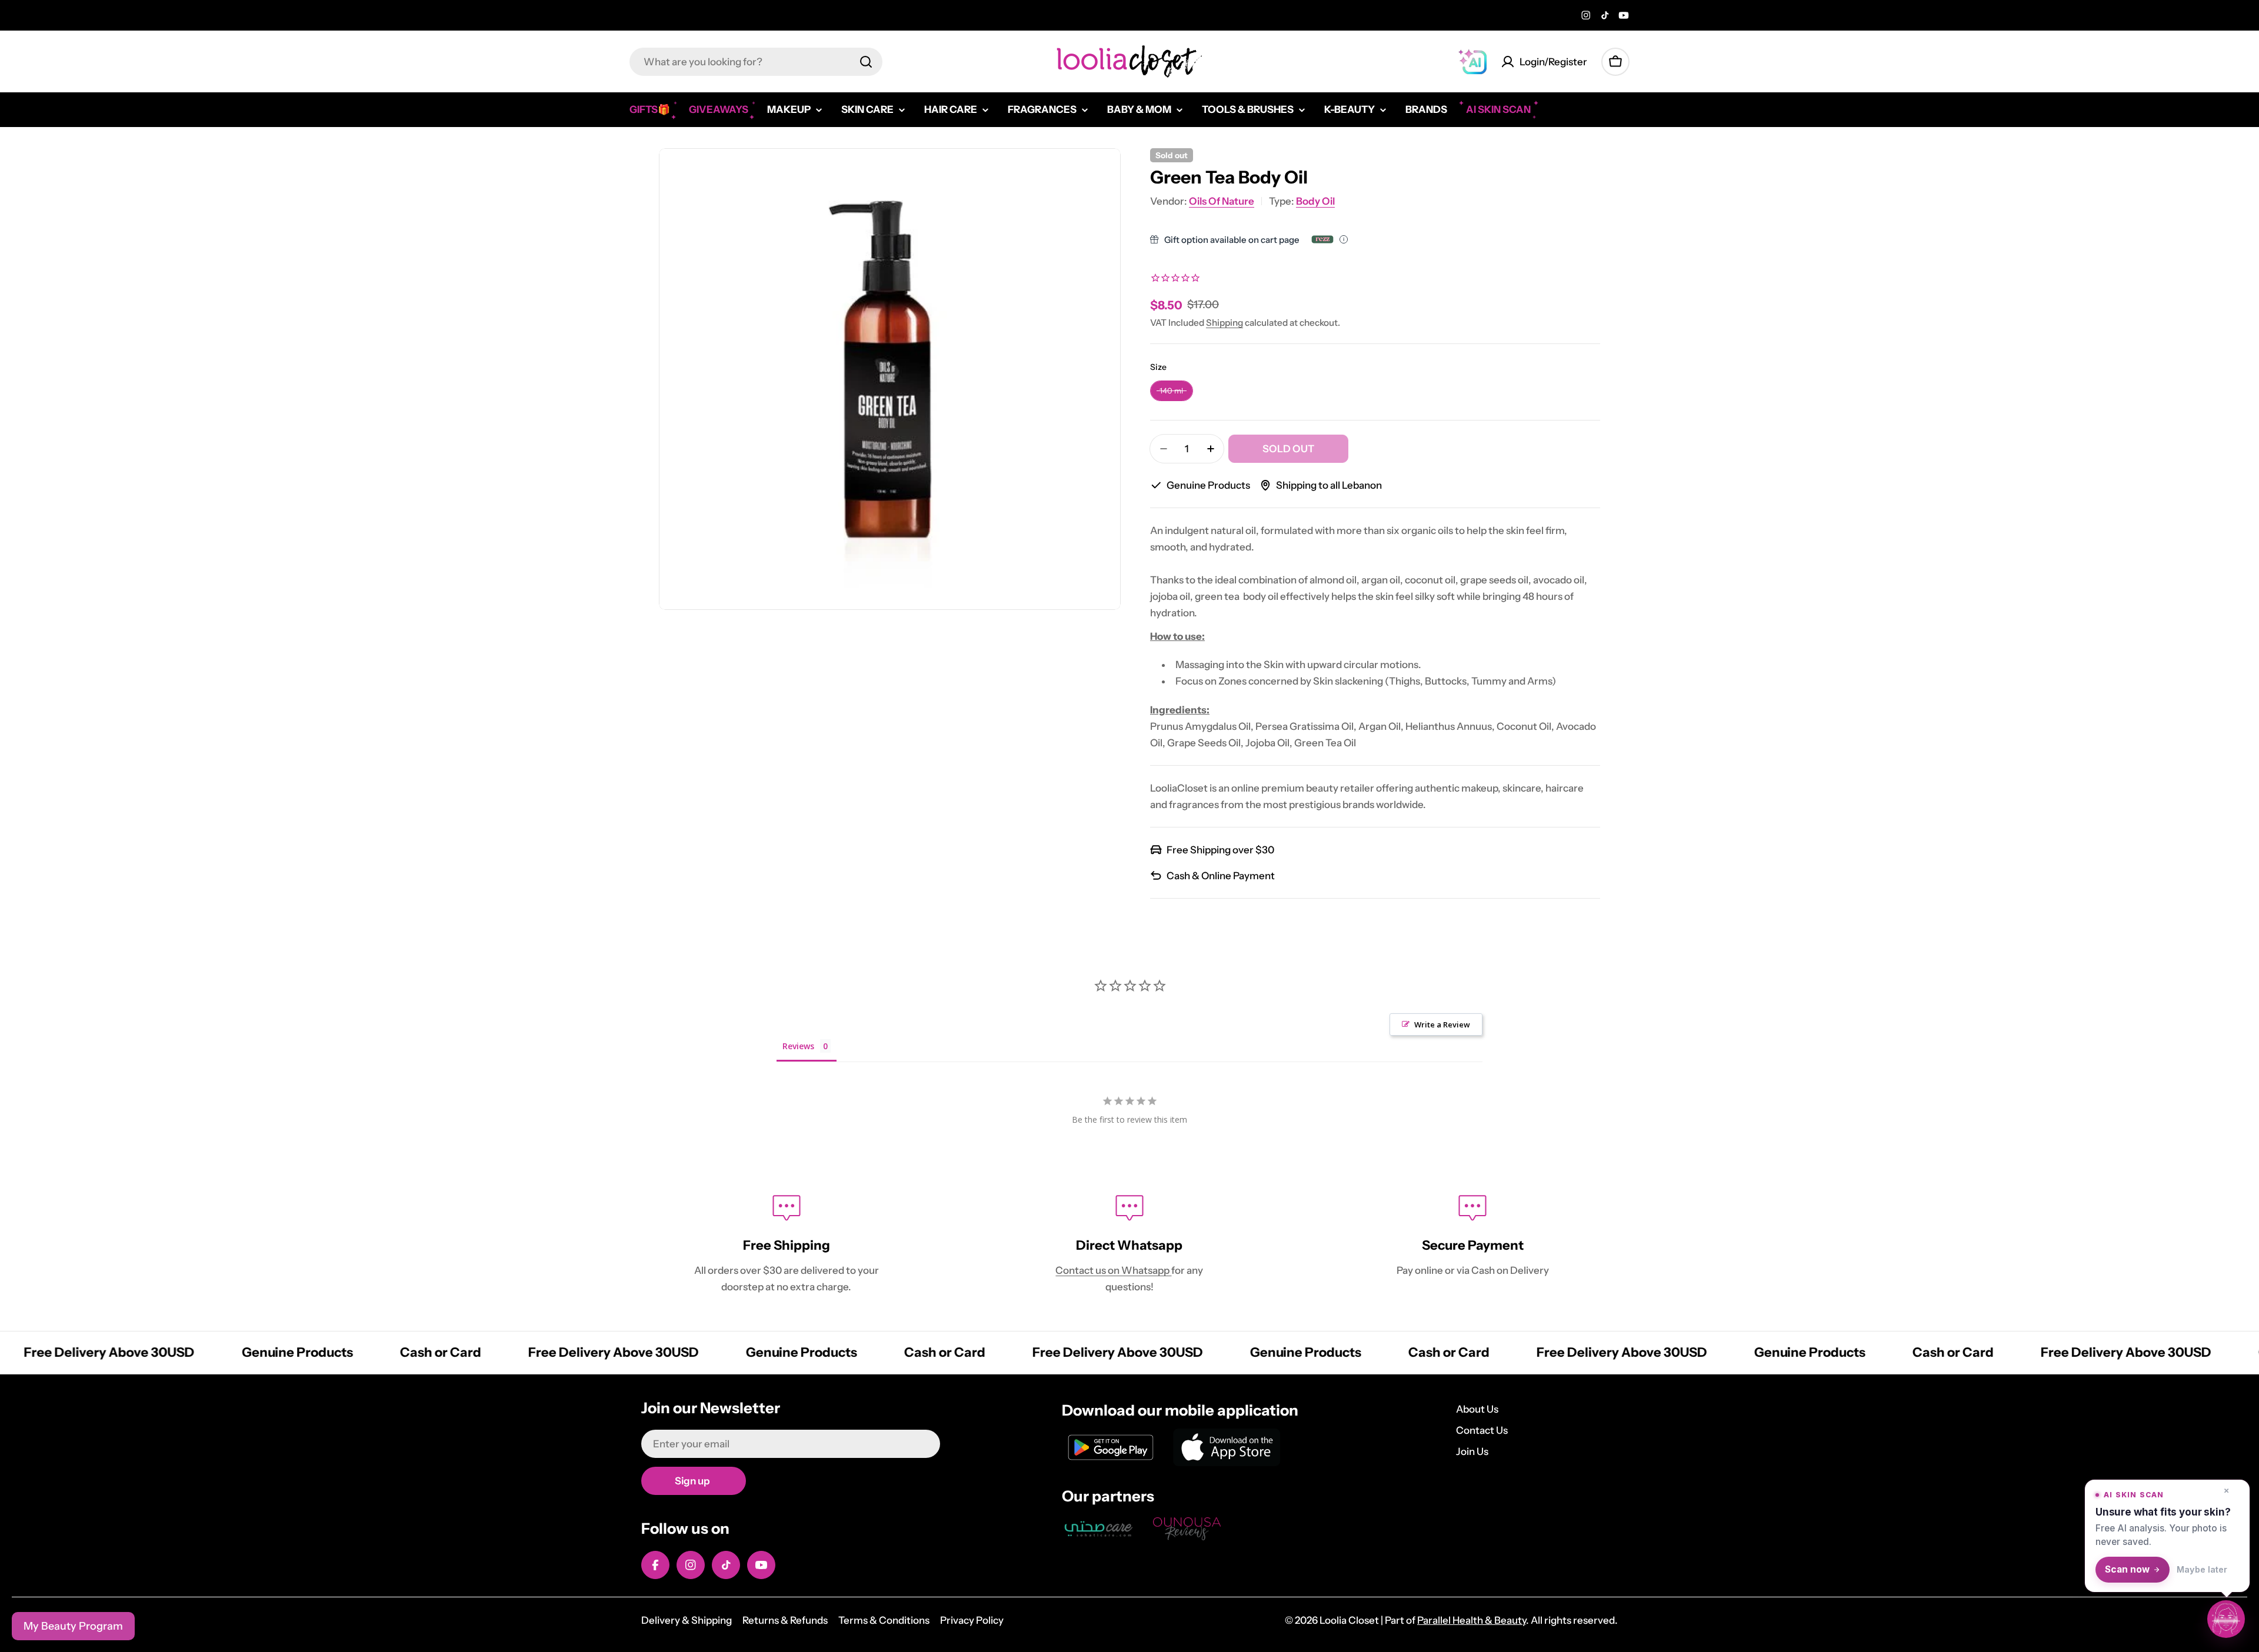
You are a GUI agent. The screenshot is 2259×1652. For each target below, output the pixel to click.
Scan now (2127, 1569)
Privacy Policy (972, 1620)
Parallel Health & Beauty (1472, 1620)
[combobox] (756, 62)
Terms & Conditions (884, 1620)
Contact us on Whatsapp (1113, 1270)
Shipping (1225, 323)
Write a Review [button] (1442, 1024)
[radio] (1172, 391)
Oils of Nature (1222, 201)
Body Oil (1315, 201)
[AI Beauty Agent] (1472, 62)
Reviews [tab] (798, 1046)
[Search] (866, 62)
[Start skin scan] (2226, 1617)
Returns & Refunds (785, 1620)
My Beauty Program (73, 1626)
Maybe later (2202, 1569)
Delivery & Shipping (687, 1620)
